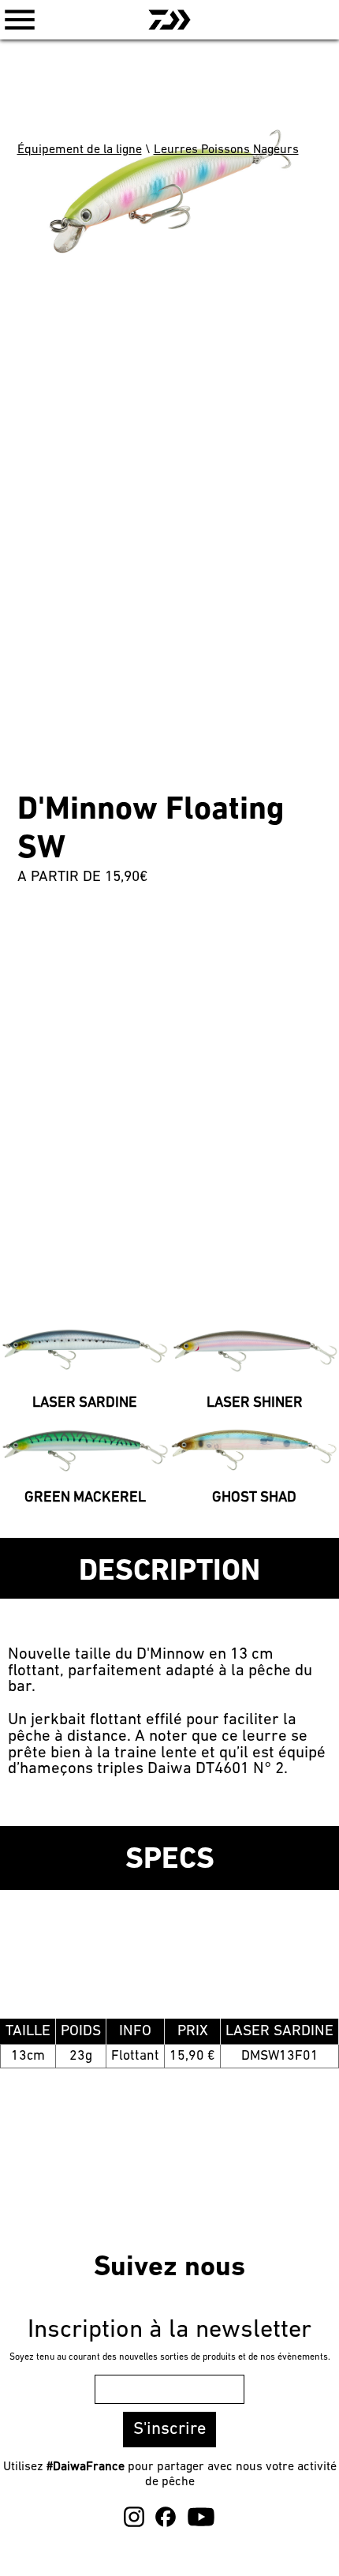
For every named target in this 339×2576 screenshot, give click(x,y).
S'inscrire (169, 2430)
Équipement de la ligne (80, 150)
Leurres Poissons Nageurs (226, 150)
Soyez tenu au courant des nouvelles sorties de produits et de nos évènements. (170, 2357)
